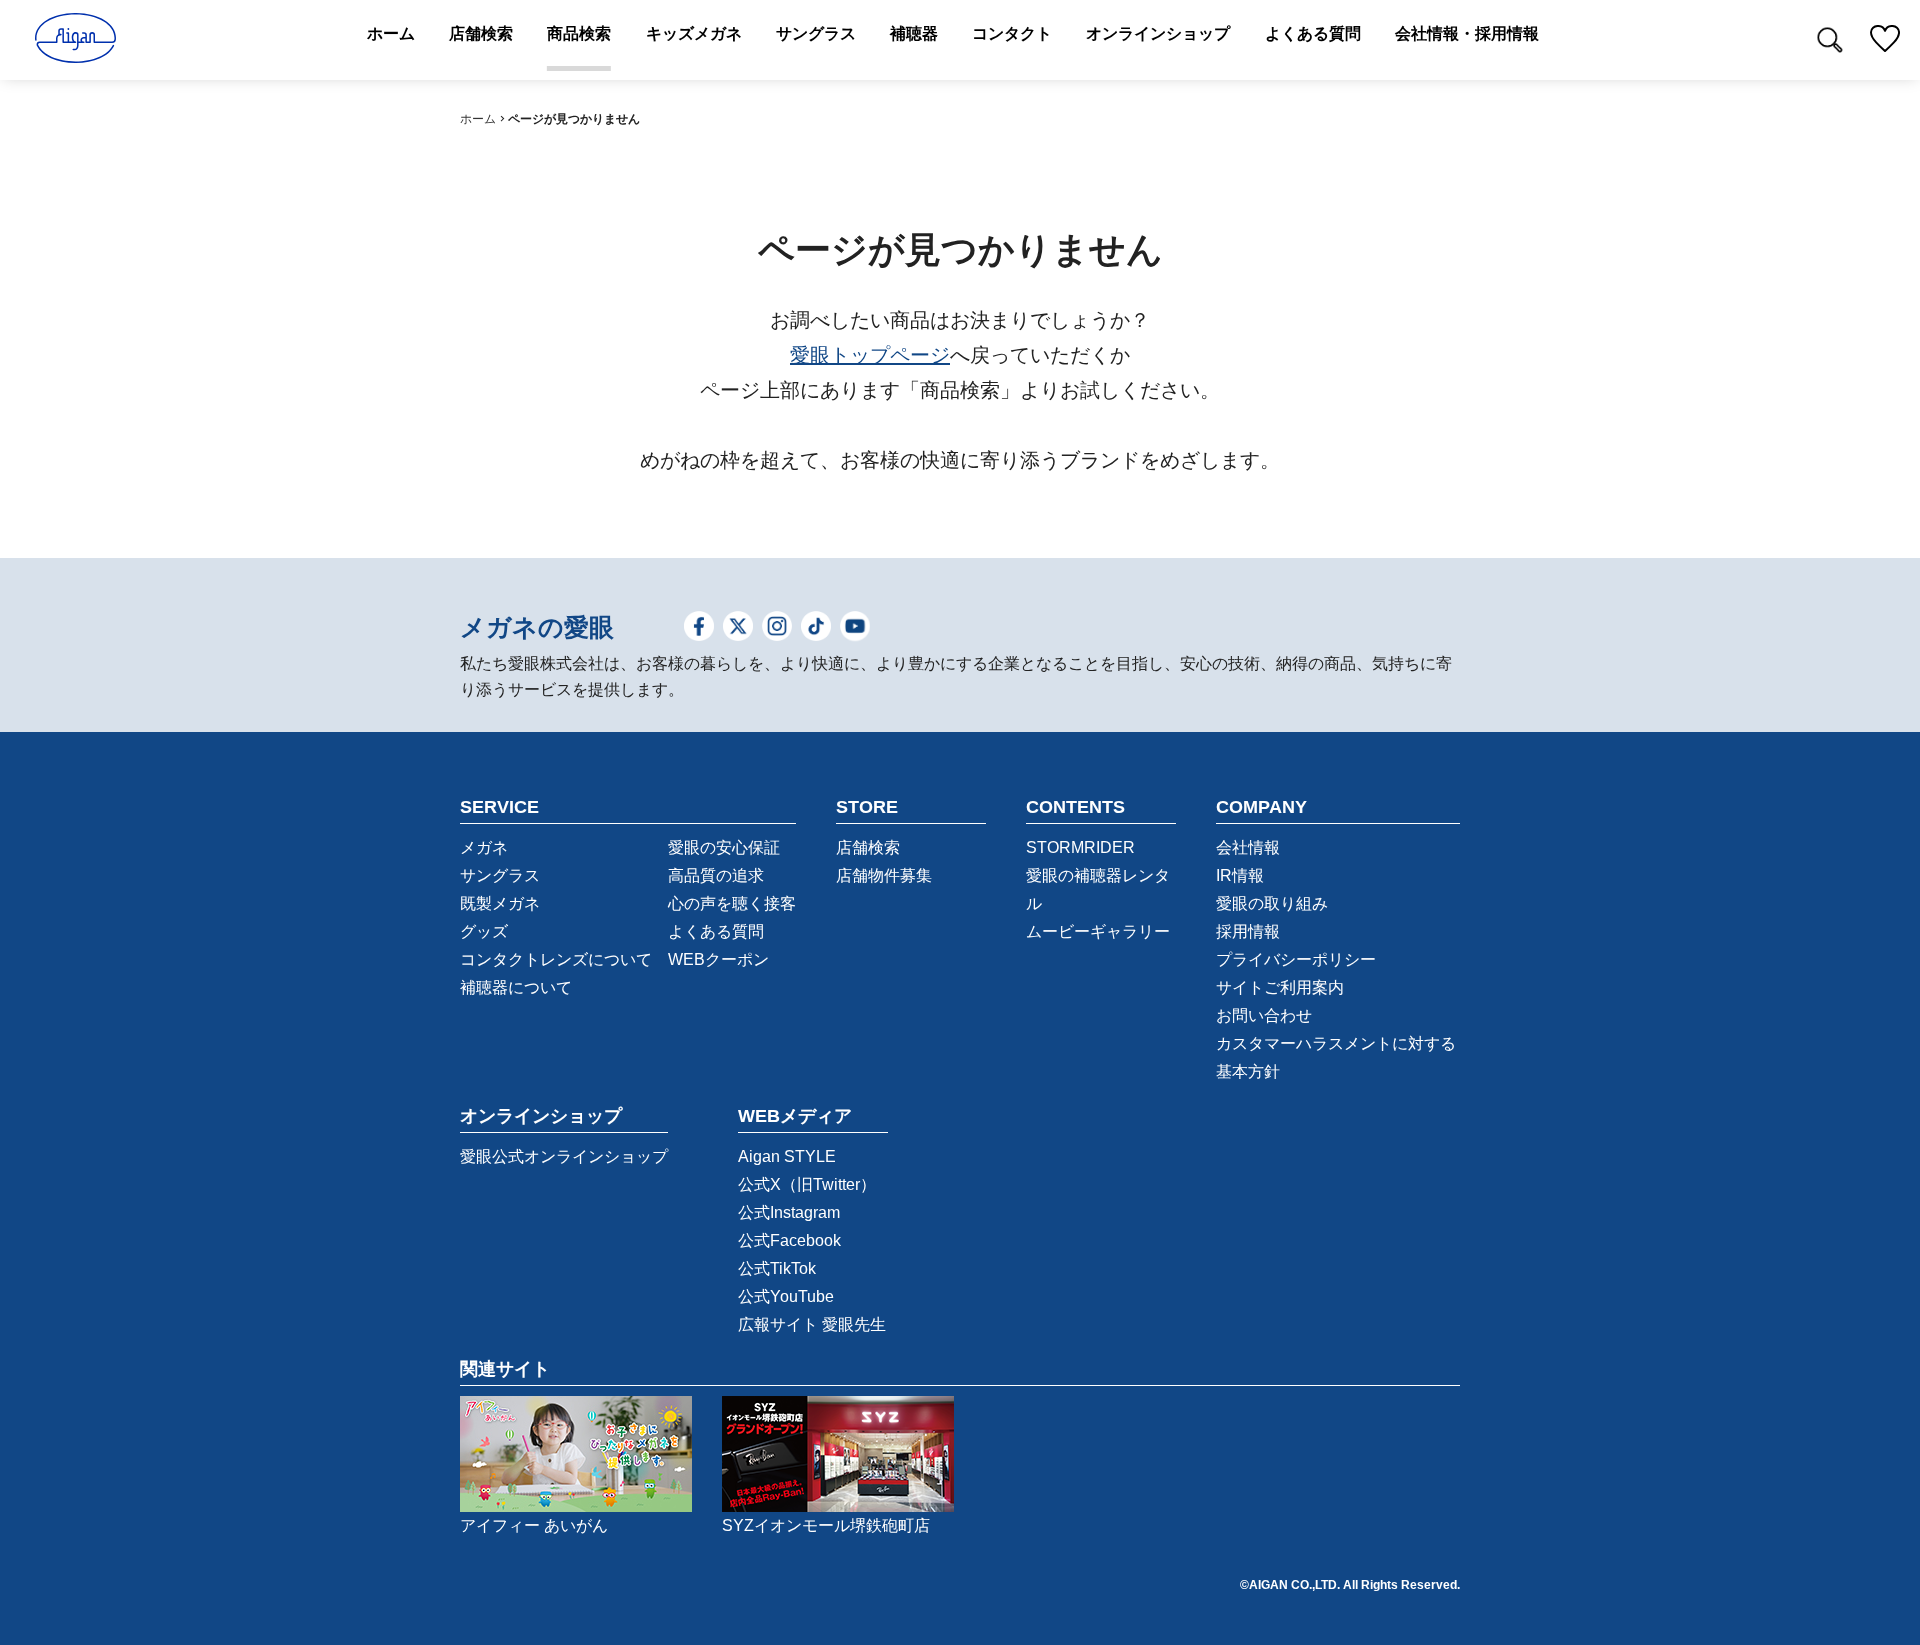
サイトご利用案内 (1280, 987)
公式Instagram (789, 1212)
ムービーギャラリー (1098, 931)
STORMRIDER (1080, 847)
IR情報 (1240, 875)
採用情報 (1248, 931)
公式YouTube (786, 1296)
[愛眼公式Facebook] (699, 628)
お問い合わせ (1264, 1015)
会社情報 (1248, 847)
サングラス (500, 875)
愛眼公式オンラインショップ (564, 1156)
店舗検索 (868, 847)
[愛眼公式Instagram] (777, 628)
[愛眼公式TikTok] (816, 628)
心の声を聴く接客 (732, 903)
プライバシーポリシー (1296, 959)
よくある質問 (716, 931)
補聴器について (516, 987)
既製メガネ (500, 903)
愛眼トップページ (870, 355)
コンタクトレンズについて (556, 959)
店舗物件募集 (884, 875)
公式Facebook (789, 1240)
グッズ (484, 931)
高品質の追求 (716, 875)
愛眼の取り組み (1272, 903)
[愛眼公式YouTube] (855, 628)
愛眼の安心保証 (724, 847)
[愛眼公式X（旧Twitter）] (738, 628)
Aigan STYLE (787, 1156)
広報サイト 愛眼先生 (812, 1324)
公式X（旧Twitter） (807, 1184)
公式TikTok (777, 1268)
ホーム (478, 119)
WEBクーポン (718, 959)
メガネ (484, 847)
